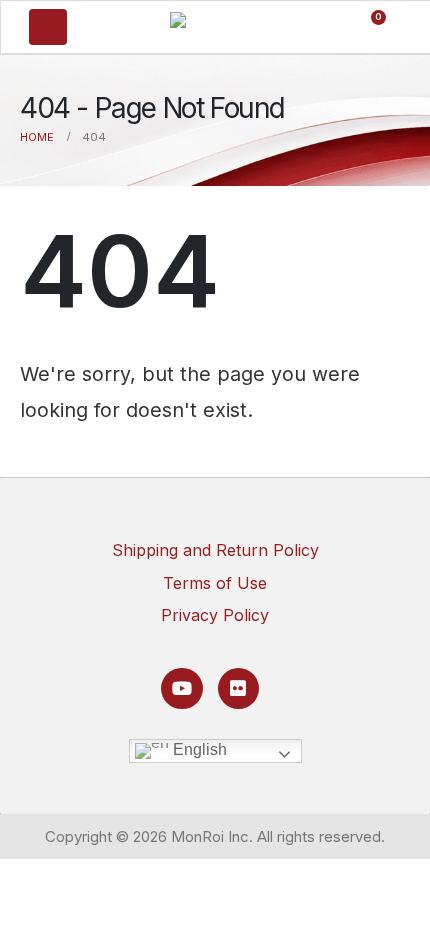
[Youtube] (181, 688)
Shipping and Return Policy (215, 550)
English (198, 749)
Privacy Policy (215, 615)
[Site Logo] (212, 25)
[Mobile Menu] (48, 27)
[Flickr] (238, 688)
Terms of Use (215, 583)
